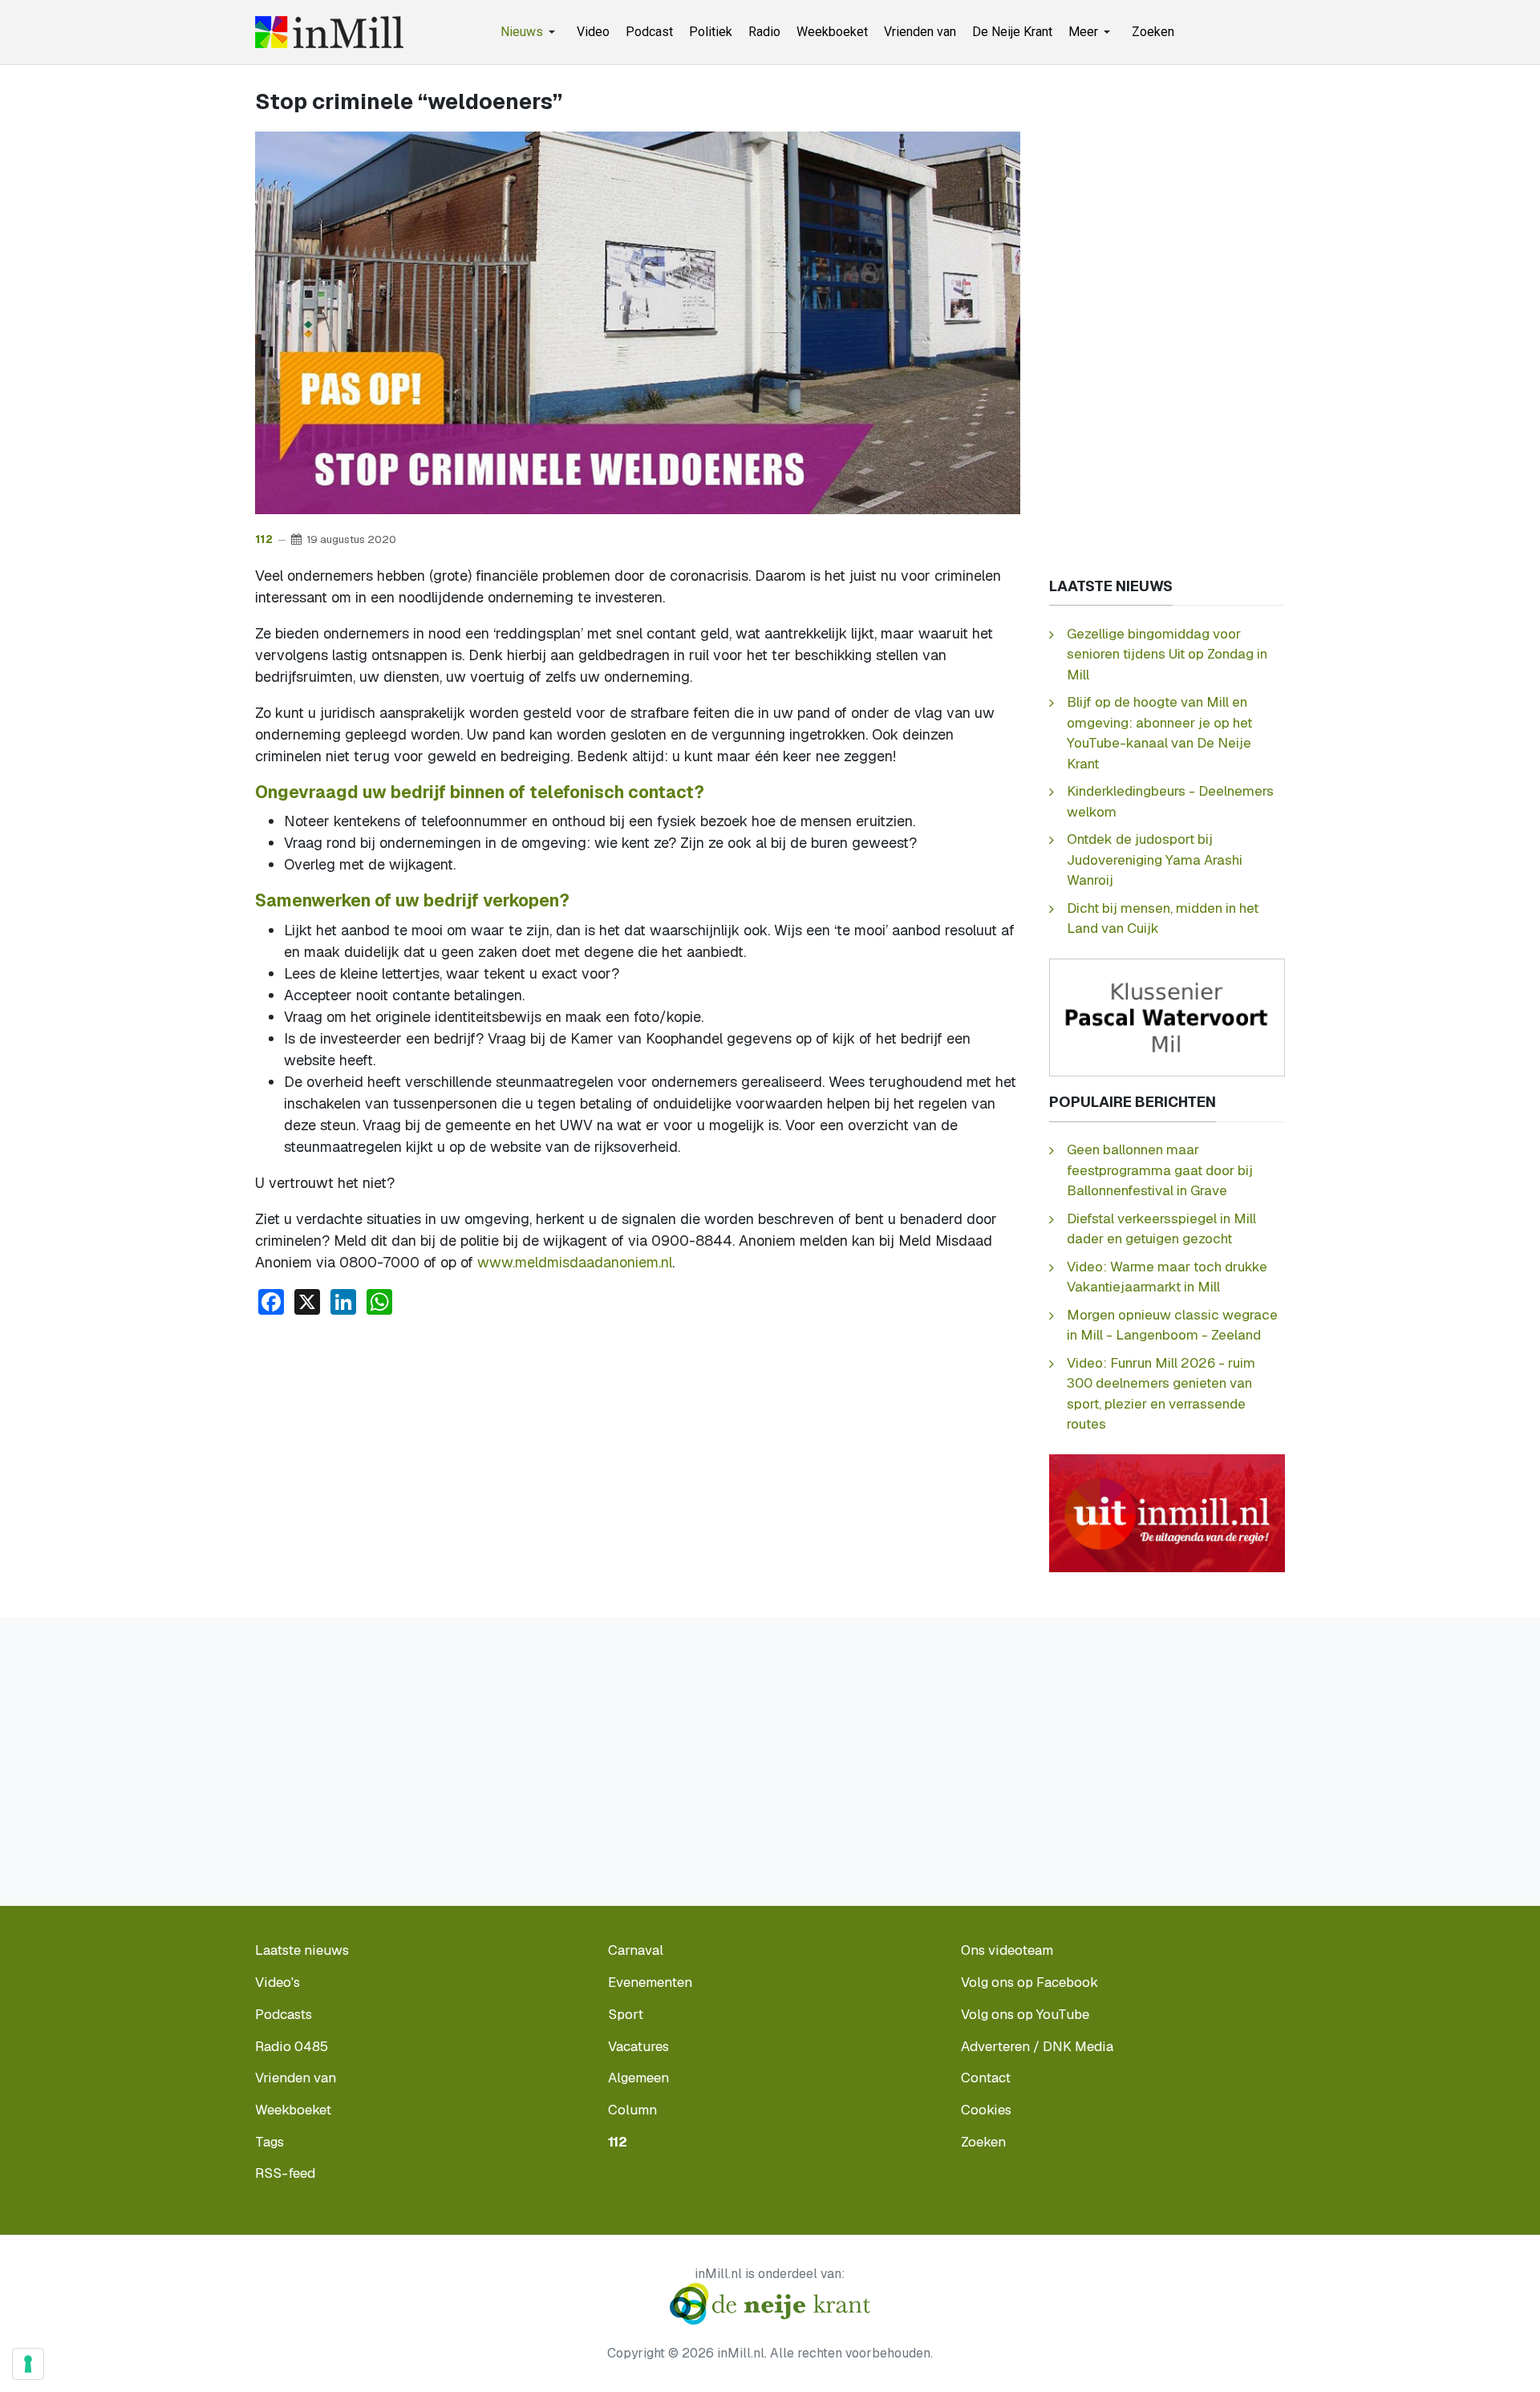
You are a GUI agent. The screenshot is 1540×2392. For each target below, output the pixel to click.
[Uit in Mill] (1167, 1512)
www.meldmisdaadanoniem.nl (575, 1262)
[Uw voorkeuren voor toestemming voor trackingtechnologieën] (28, 2364)
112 (264, 539)
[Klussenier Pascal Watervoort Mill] (1167, 1017)
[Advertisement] (638, 1449)
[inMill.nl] (329, 32)
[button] (531, 32)
